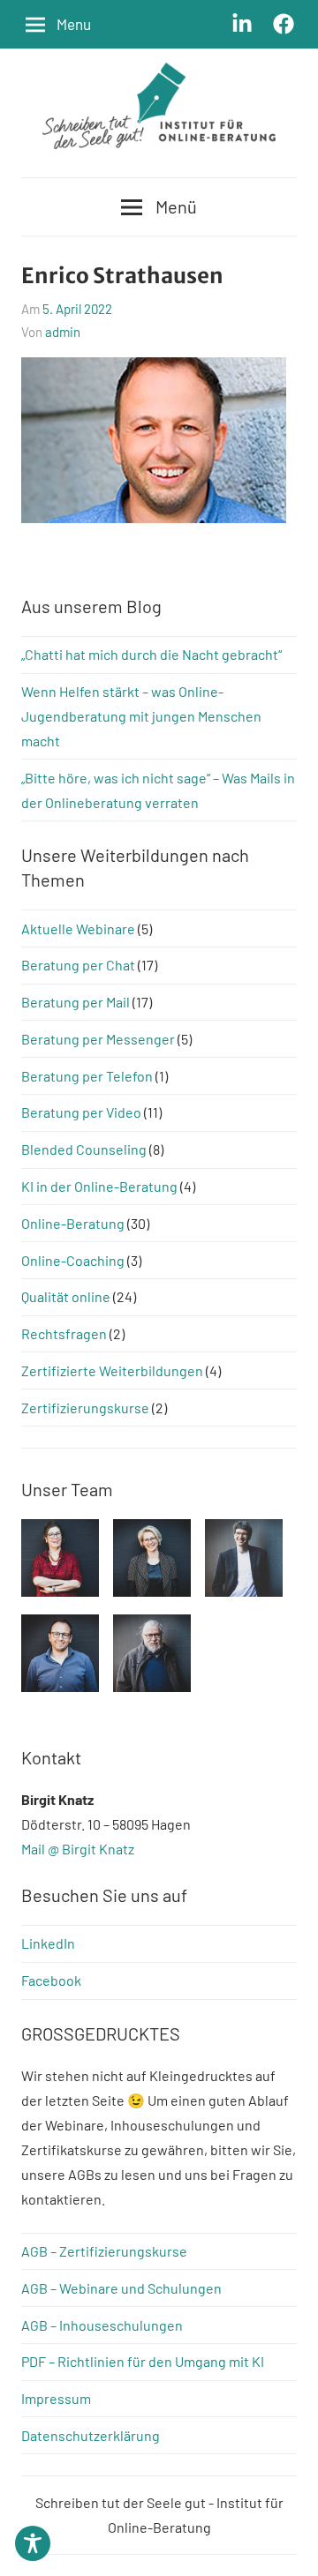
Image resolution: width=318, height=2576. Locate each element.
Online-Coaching (73, 1260)
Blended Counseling (84, 1149)
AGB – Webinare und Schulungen (121, 2288)
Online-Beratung (73, 1223)
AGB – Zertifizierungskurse (104, 2251)
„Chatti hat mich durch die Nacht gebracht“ (151, 654)
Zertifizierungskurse (85, 1408)
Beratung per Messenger (98, 1039)
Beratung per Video (81, 1112)
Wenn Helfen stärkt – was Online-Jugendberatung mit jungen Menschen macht (141, 716)
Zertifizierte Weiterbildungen (112, 1370)
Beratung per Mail (76, 1002)
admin (63, 332)
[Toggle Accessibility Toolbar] (33, 2543)
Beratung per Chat (78, 965)
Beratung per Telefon (87, 1076)
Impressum (56, 2398)
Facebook (51, 1980)
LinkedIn (48, 1943)
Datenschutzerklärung (91, 2435)
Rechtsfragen (64, 1333)
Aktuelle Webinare (78, 929)
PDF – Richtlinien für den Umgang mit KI (143, 2361)
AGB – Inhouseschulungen (102, 2325)
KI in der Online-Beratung (99, 1186)
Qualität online (66, 1296)
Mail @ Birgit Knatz (78, 1849)
